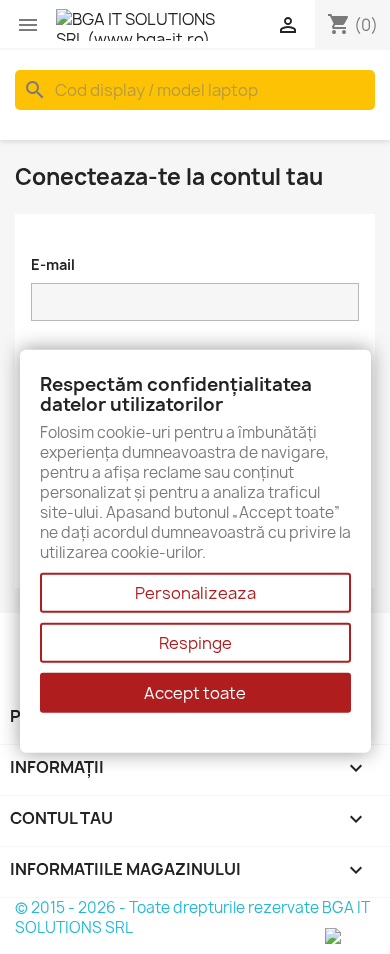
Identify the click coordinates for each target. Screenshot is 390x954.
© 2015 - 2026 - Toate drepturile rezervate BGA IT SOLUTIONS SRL (192, 917)
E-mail (53, 264)
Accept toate (195, 693)
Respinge (195, 643)
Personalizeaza (195, 593)
